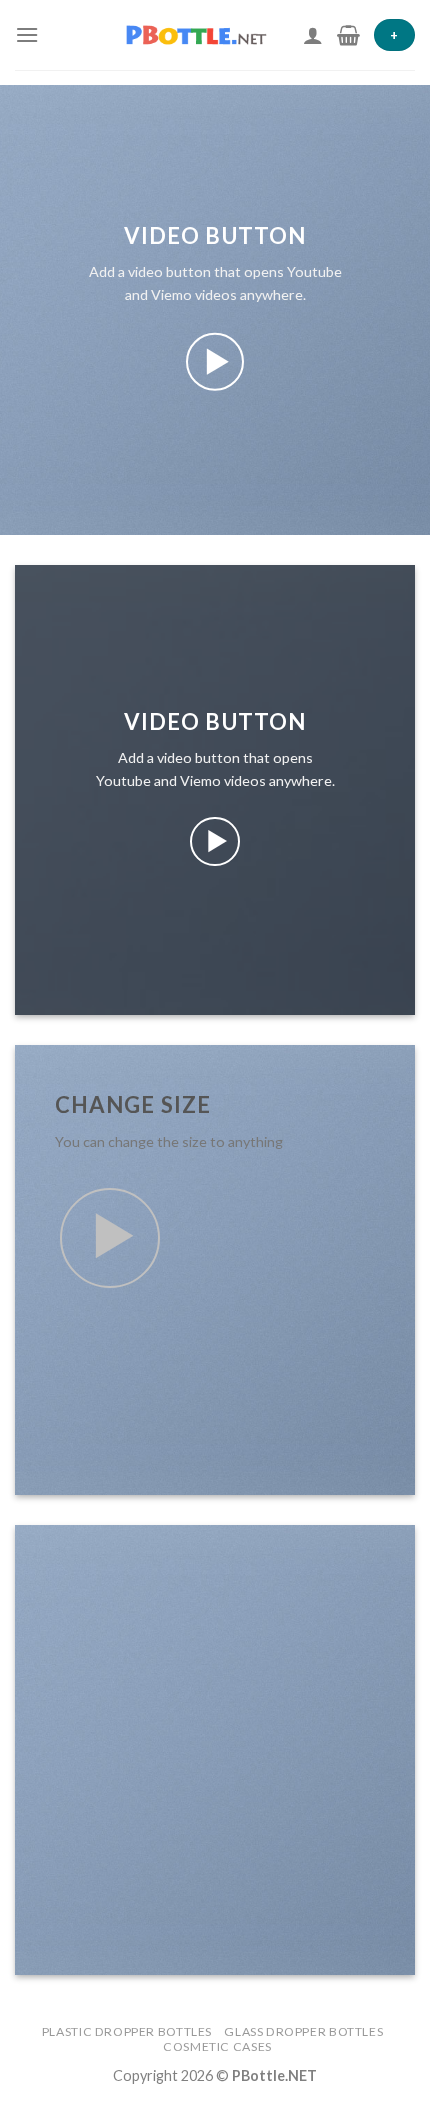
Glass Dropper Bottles (303, 2031)
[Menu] (27, 34)
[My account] (313, 35)
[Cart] (348, 35)
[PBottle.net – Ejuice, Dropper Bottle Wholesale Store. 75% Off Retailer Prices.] (205, 35)
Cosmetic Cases (217, 2046)
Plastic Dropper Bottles (127, 2031)
